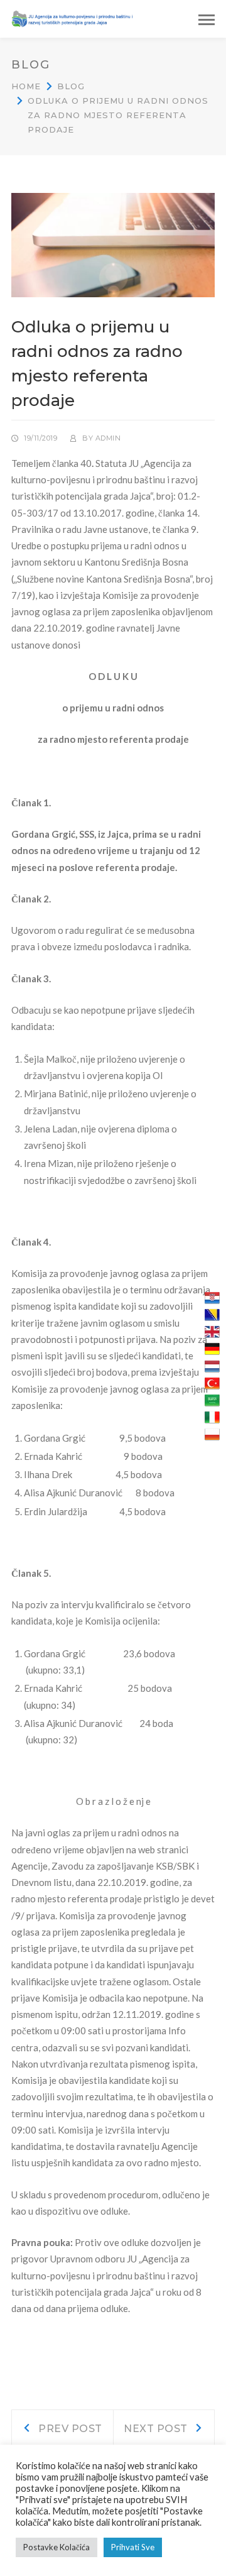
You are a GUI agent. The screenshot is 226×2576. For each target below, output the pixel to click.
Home (26, 86)
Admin (108, 438)
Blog (71, 86)
